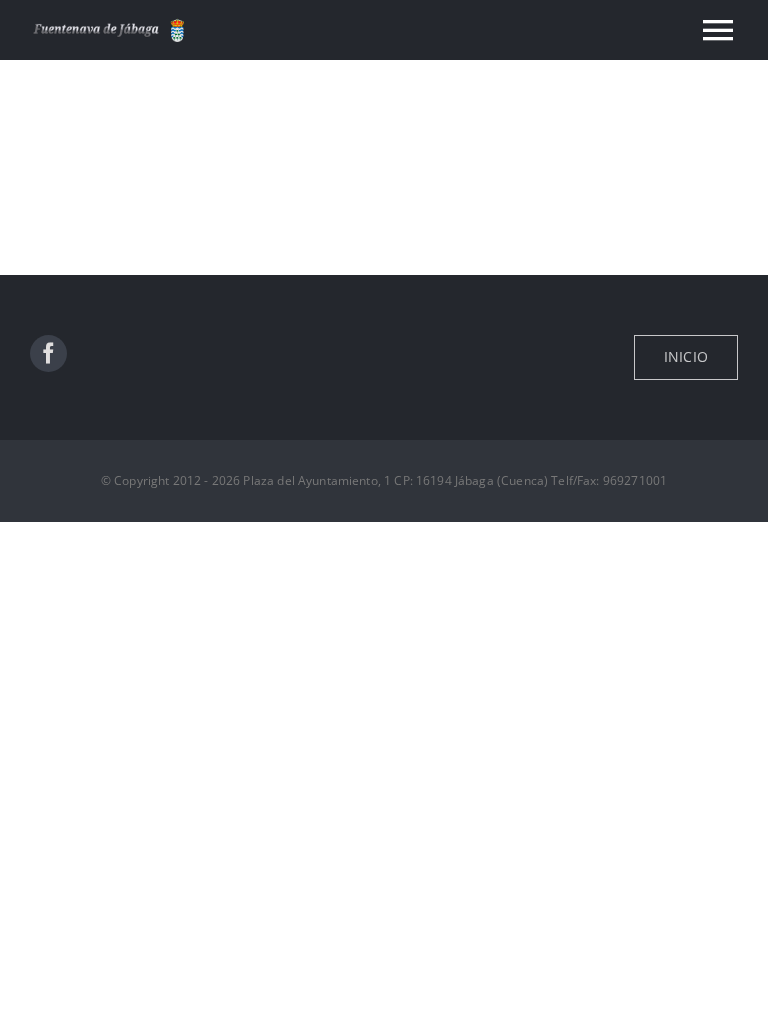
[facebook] (48, 353)
